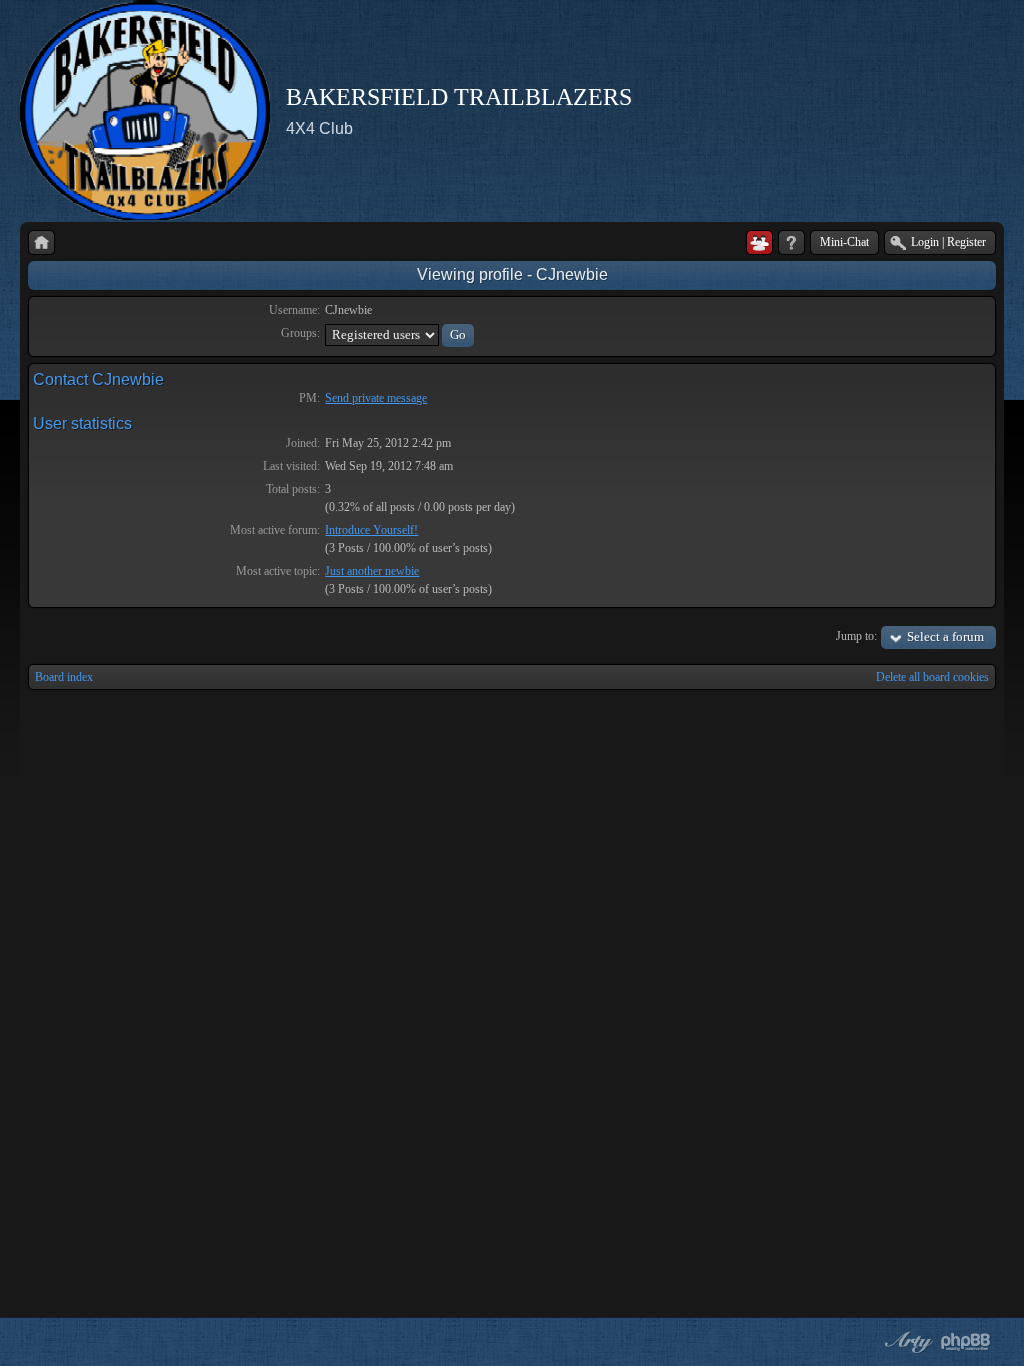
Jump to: (856, 636)
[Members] (759, 242)
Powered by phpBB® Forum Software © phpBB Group (966, 1342)
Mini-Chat (844, 242)
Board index (64, 677)
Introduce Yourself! (371, 530)
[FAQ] (791, 242)
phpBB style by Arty (906, 1342)
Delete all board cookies (932, 677)
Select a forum (945, 636)
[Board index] (41, 242)
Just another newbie (372, 571)
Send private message (376, 398)
